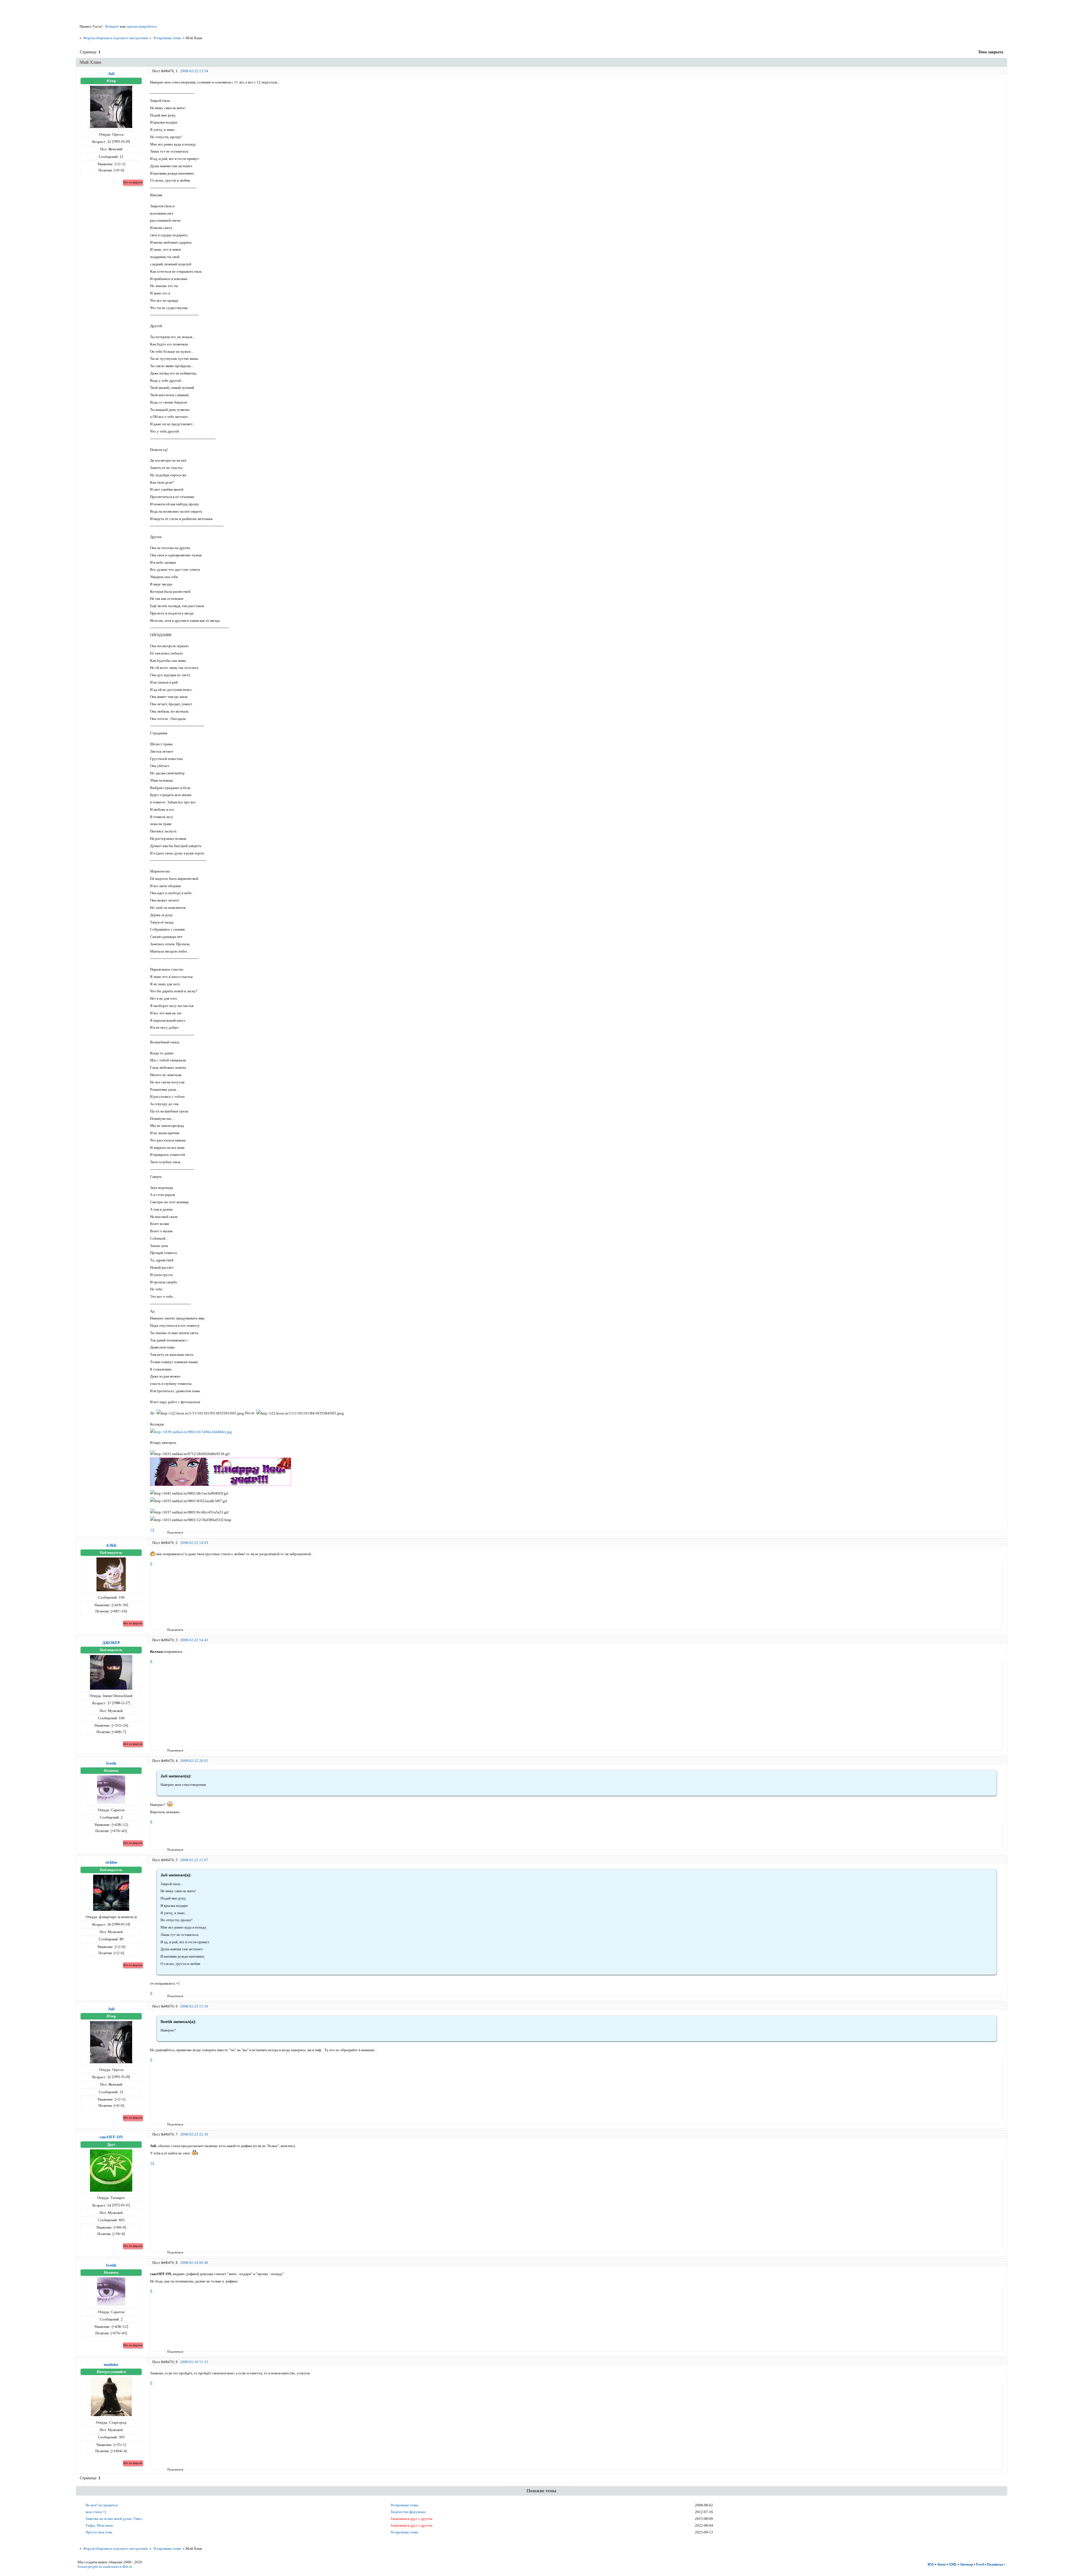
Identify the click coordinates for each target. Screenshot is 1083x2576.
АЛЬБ (111, 1545)
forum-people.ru (90, 2567)
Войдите (112, 26)
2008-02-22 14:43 (194, 1640)
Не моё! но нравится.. (102, 2505)
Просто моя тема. (99, 2532)
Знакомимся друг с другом (411, 2519)
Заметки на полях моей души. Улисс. (114, 2519)
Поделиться (169, 1532)
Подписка (995, 2564)
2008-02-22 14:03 (194, 1543)
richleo (111, 1862)
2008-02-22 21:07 (194, 1860)
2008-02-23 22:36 (194, 2134)
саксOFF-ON (111, 2137)
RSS (931, 2564)
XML (953, 2564)
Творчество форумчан (408, 2512)
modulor (111, 2365)
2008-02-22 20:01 (194, 1761)
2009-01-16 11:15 (194, 2362)
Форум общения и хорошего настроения (115, 38)
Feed (980, 2564)
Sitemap (967, 2564)
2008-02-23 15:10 (194, 2006)
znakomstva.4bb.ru (117, 2567)
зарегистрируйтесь (141, 26)
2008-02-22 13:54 (194, 71)
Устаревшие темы (167, 38)
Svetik (111, 1763)
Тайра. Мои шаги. (100, 2525)
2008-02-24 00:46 (194, 2263)
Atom (941, 2564)
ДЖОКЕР (111, 1643)
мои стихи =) (96, 2512)
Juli (111, 74)
